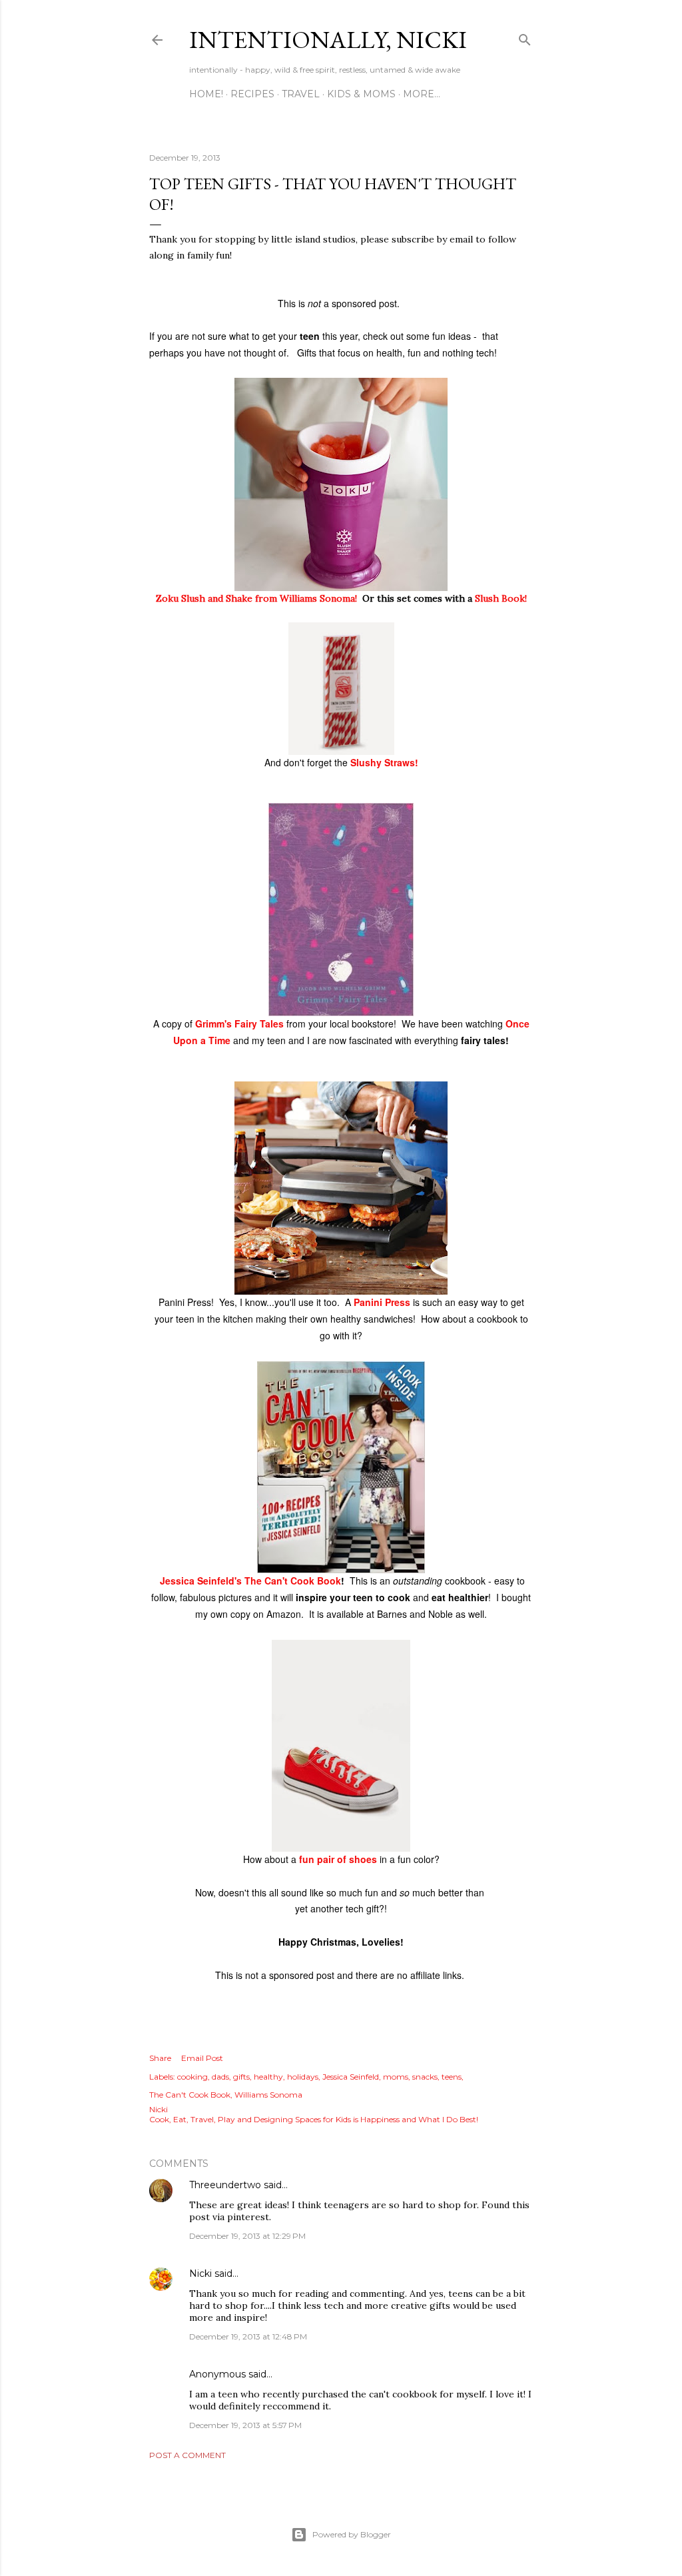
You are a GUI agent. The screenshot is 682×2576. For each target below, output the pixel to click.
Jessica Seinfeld (351, 2077)
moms (396, 2077)
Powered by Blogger (352, 2534)
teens (452, 2077)
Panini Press (382, 1302)
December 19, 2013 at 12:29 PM (247, 2236)
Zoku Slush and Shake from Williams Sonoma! (256, 598)
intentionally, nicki (328, 40)
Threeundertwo (225, 2185)
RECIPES (252, 94)
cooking (192, 2077)
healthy (268, 2077)
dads (220, 2077)
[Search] (525, 37)
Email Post (202, 2058)
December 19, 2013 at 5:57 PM (245, 2425)
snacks (425, 2077)
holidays (303, 2077)
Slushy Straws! (383, 762)
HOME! (206, 94)
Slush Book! (501, 598)
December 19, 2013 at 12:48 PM (248, 2336)
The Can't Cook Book (190, 2095)
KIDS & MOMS (361, 94)
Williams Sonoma (268, 2095)
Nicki (200, 2273)
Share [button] (160, 2058)
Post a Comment (187, 2455)
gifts (241, 2077)
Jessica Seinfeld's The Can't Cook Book (250, 1581)
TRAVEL (301, 94)
